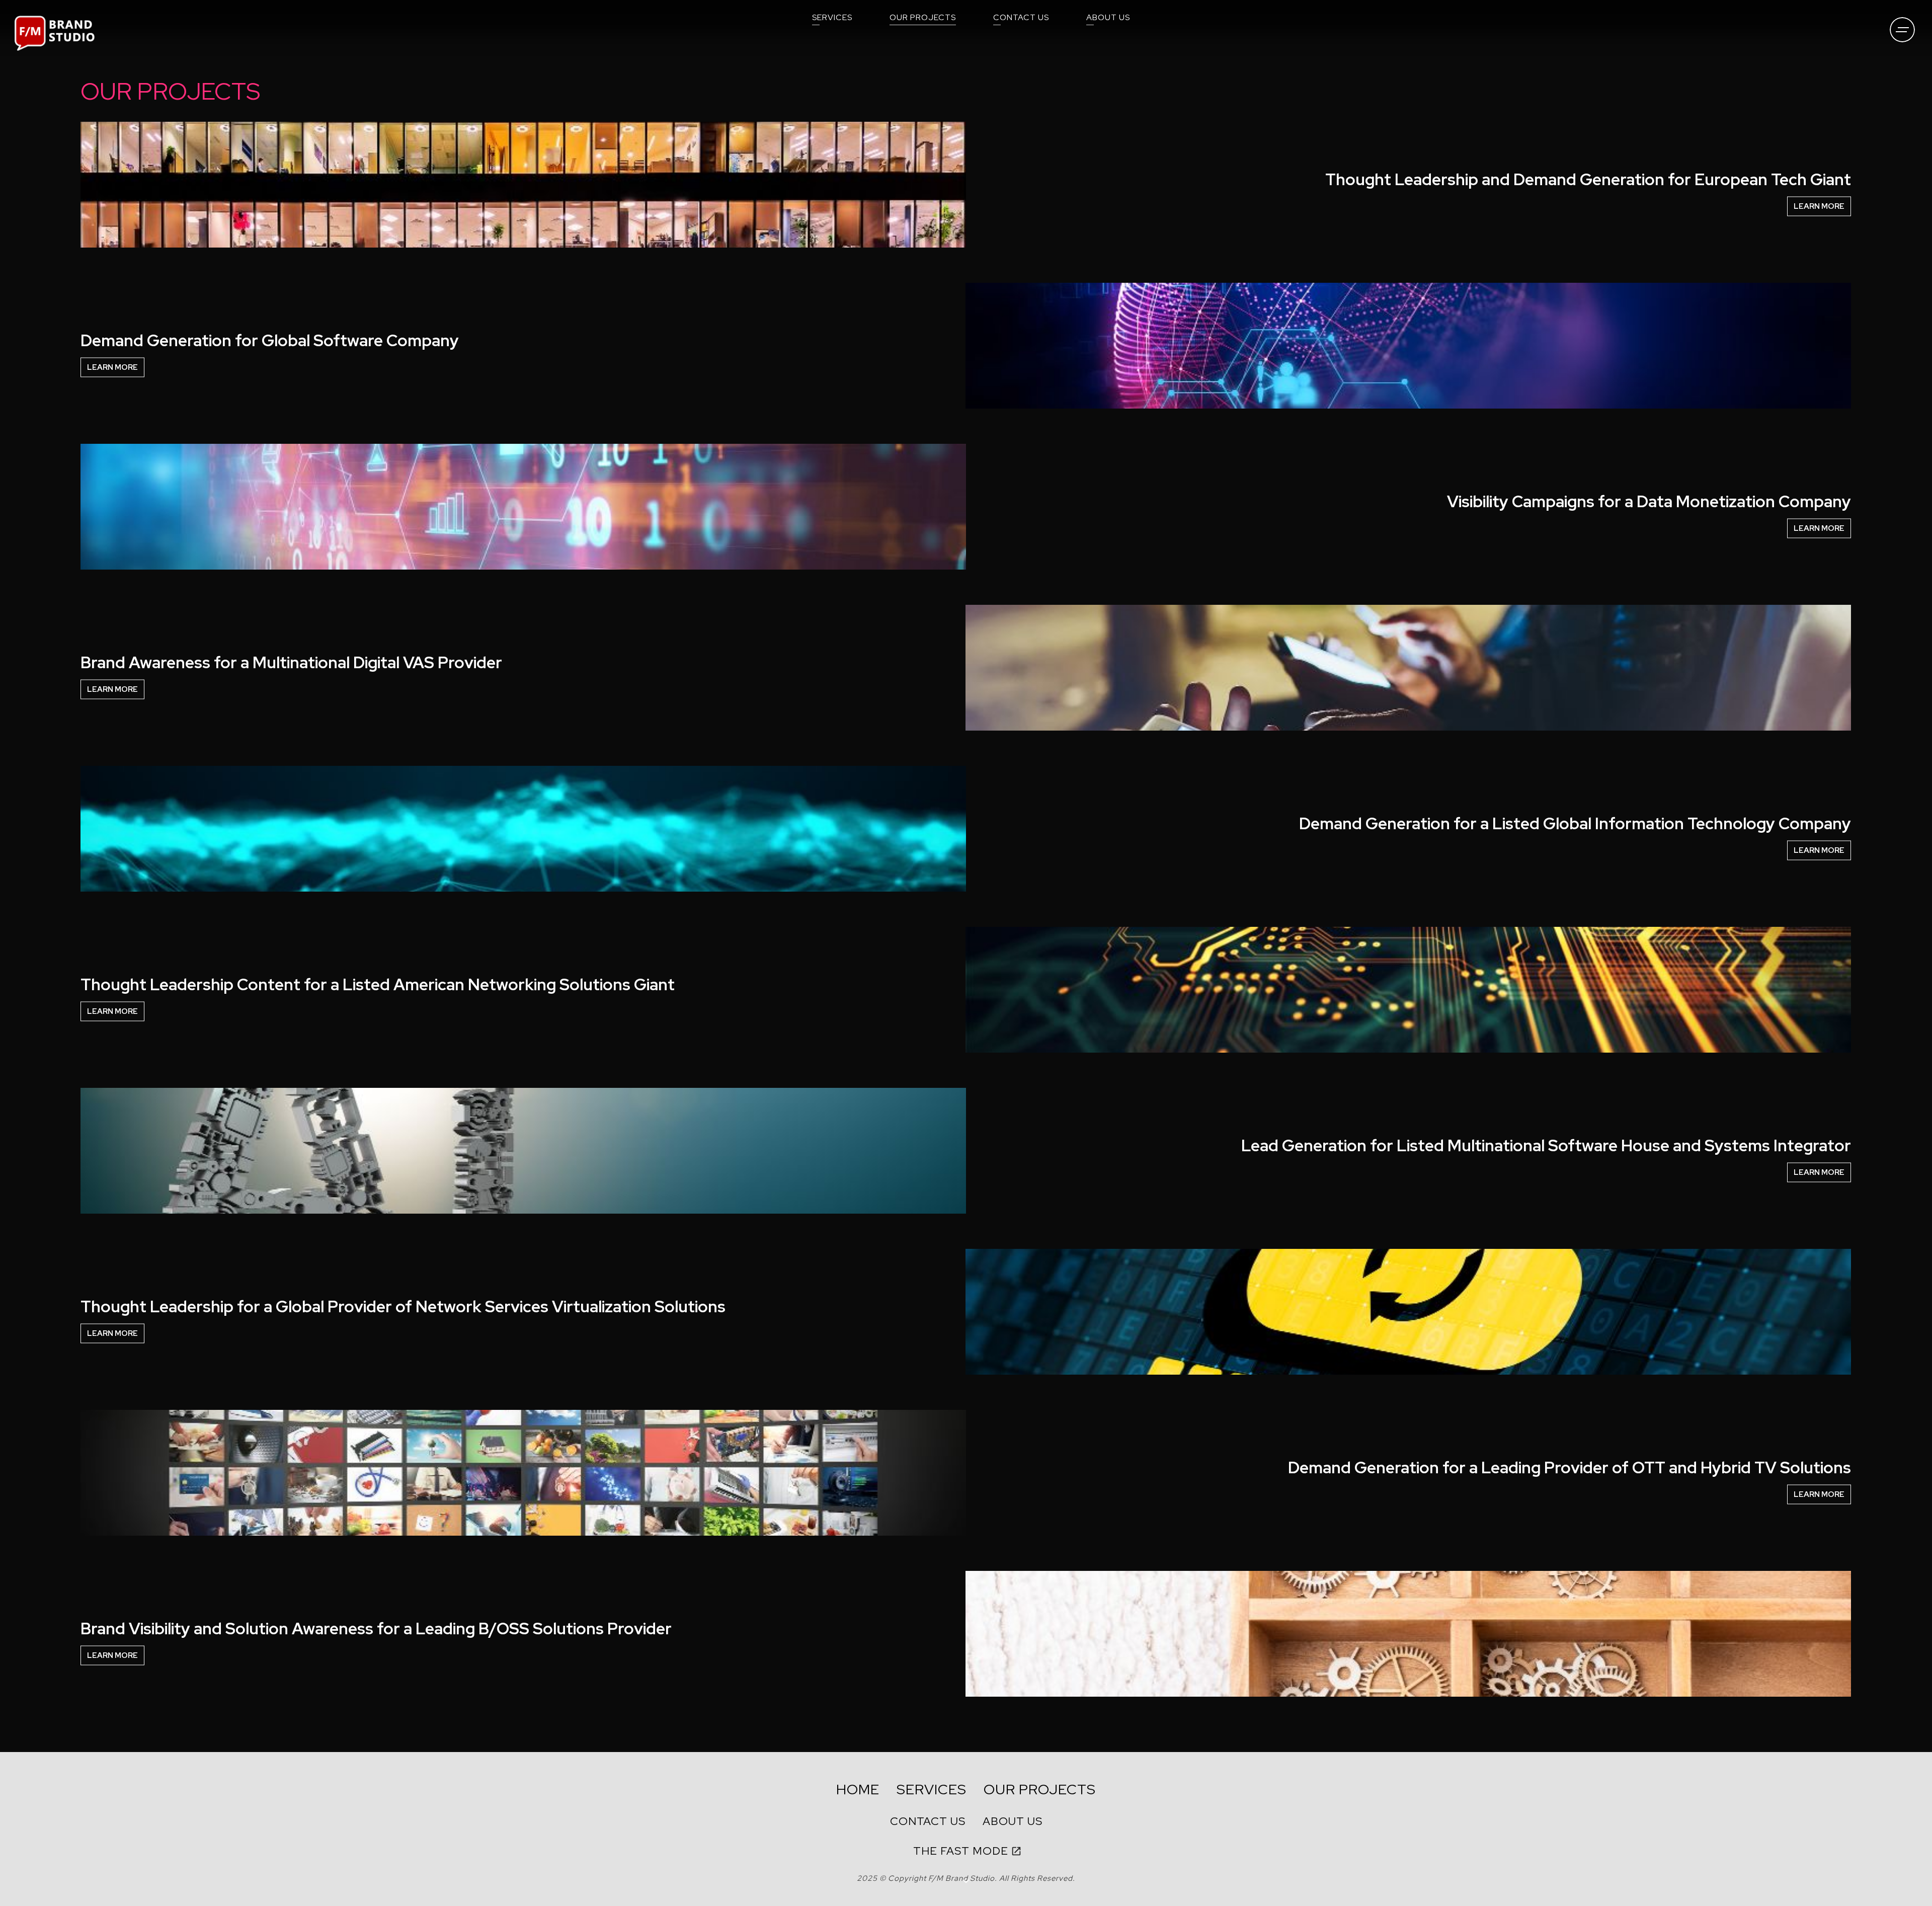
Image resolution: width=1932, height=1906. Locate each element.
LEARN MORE (1819, 206)
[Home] (55, 33)
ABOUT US (1108, 17)
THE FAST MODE (961, 1851)
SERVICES (832, 17)
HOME (858, 1789)
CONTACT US (1021, 17)
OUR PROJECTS (923, 17)
